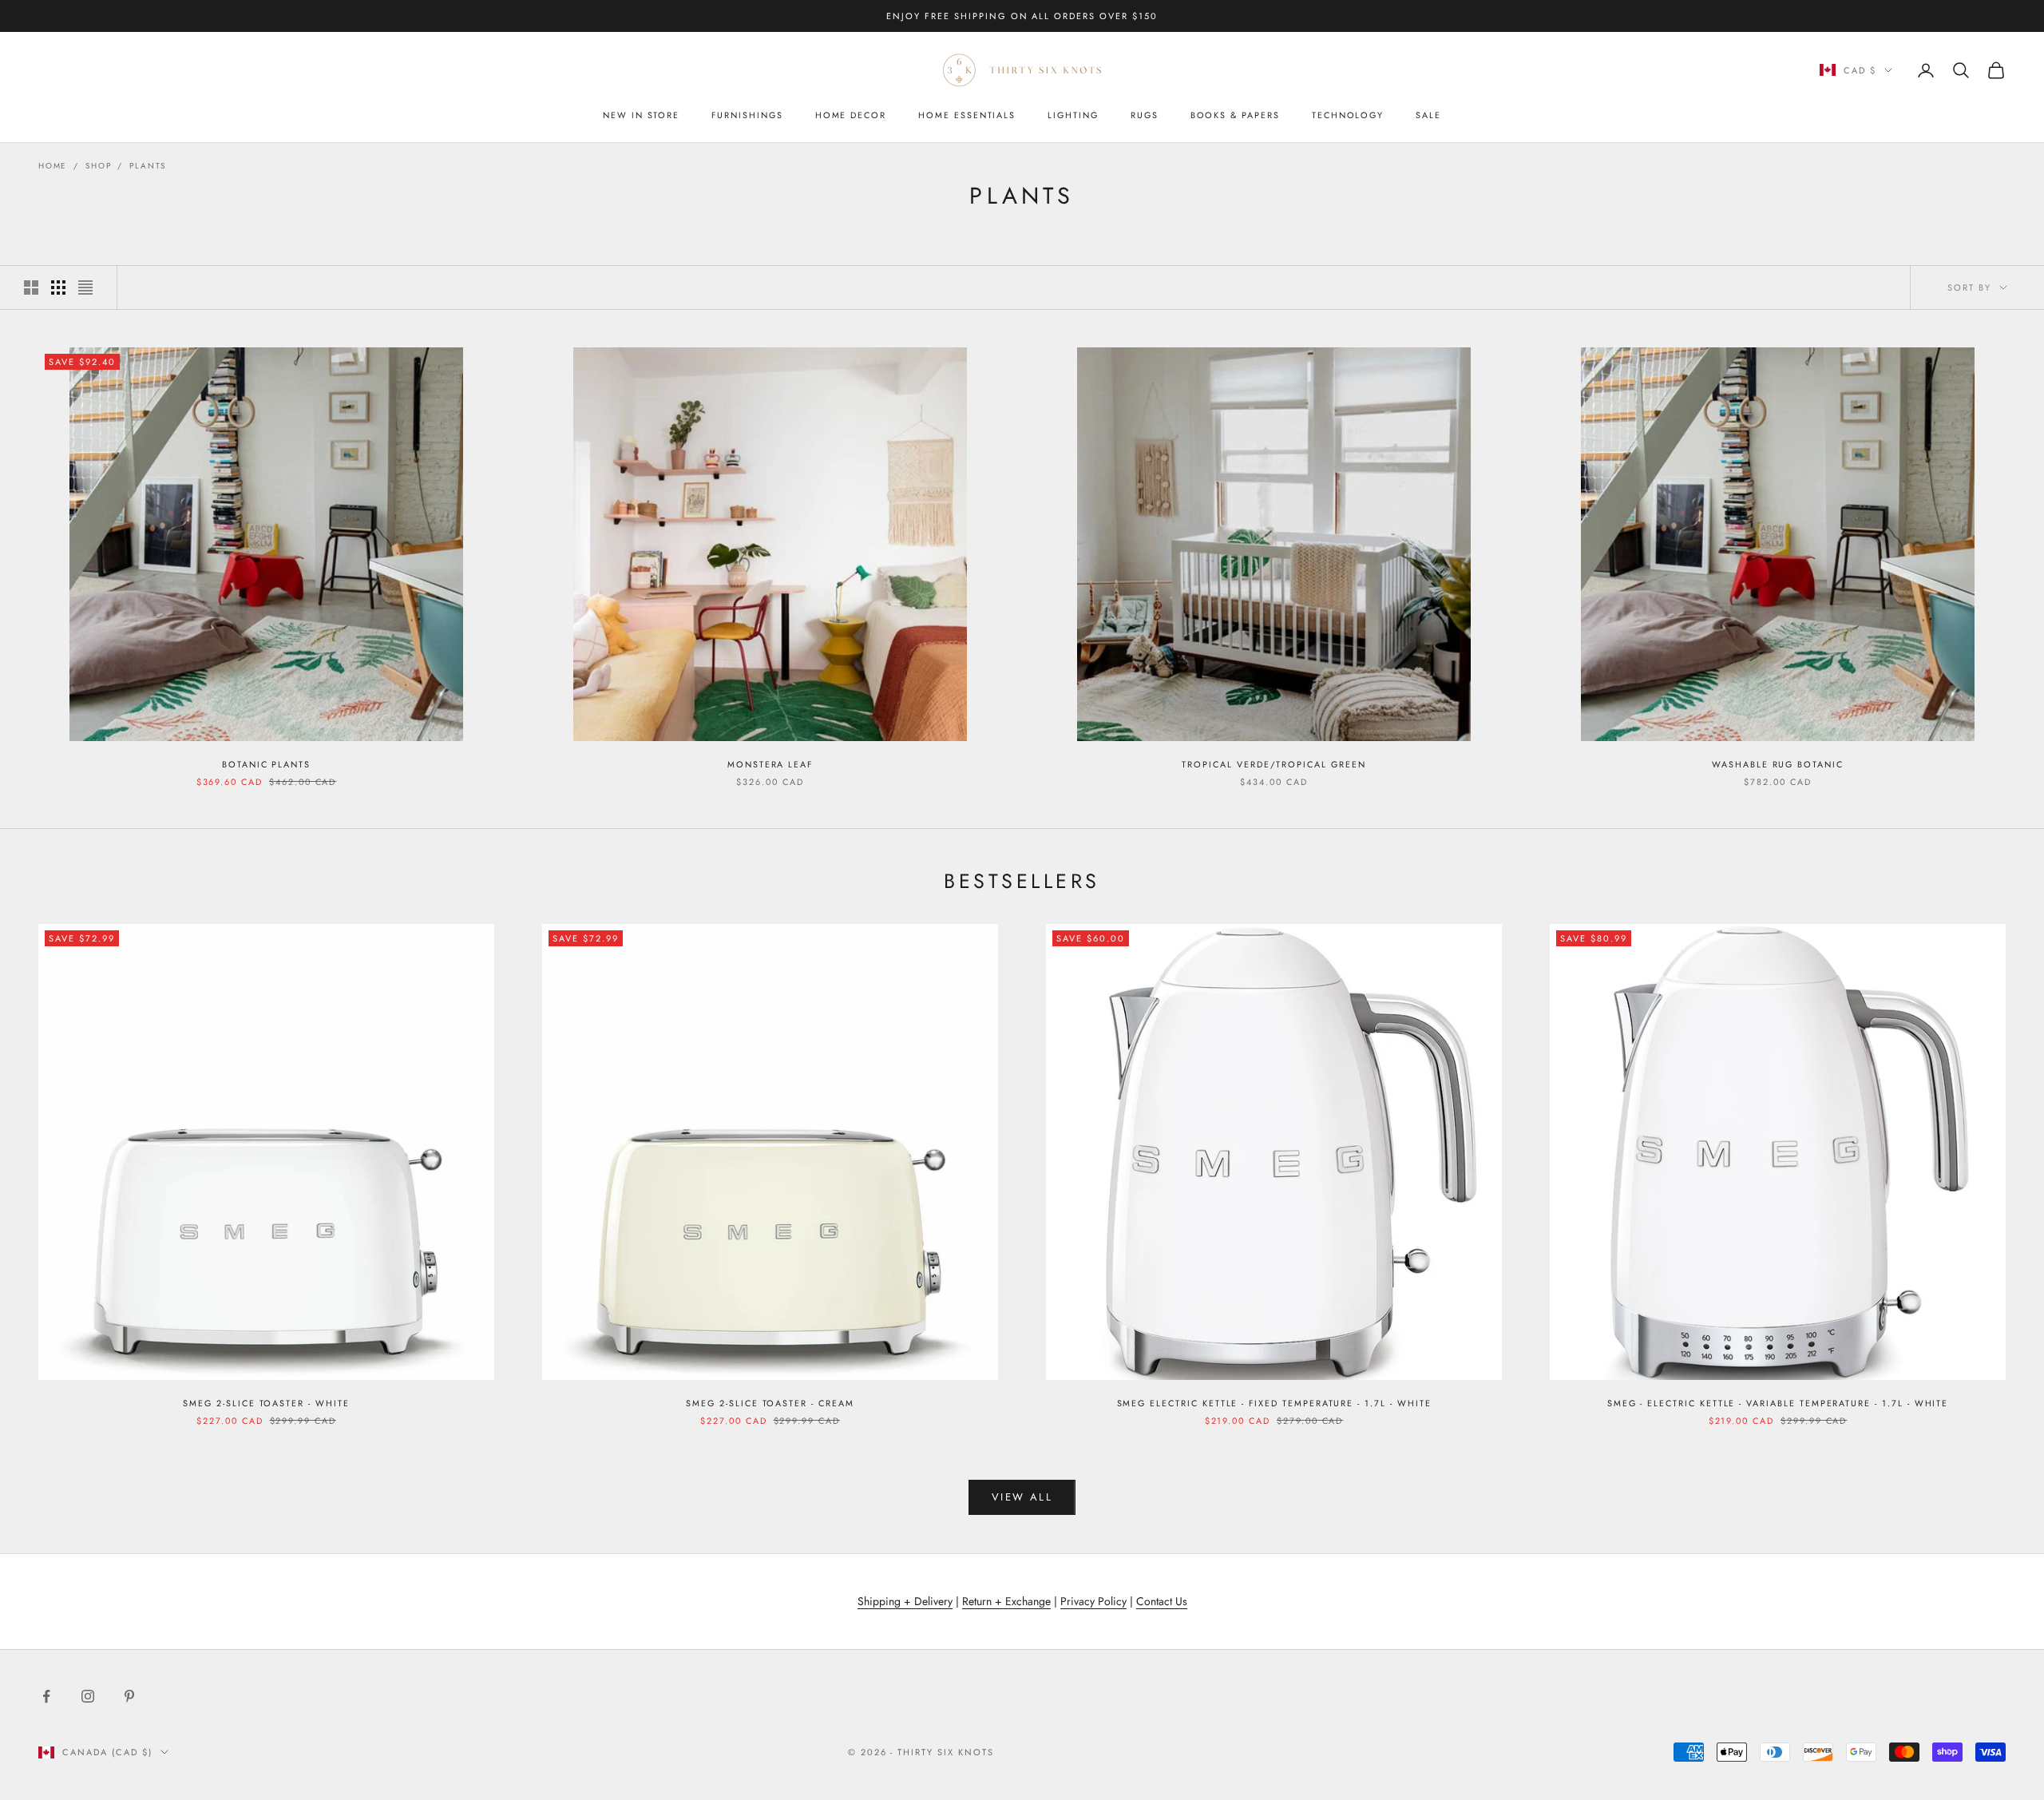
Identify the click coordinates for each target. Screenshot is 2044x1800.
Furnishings (747, 115)
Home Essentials (967, 115)
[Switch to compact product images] (85, 287)
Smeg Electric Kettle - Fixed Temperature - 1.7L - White (1274, 1403)
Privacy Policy (1093, 1601)
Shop (98, 166)
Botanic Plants (266, 764)
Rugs (1145, 115)
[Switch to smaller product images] (58, 287)
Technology (1348, 115)
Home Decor (851, 115)
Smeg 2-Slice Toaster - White (266, 1403)
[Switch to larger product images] (31, 287)
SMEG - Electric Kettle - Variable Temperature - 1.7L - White (1778, 1403)
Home (53, 166)
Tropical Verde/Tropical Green (1274, 764)
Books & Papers (1235, 115)
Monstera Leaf (770, 764)
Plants (148, 166)
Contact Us (1162, 1601)
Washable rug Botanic (1778, 764)
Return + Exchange (1006, 1601)
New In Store (641, 115)
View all (1022, 1497)
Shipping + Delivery (905, 1601)
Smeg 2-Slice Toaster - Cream (770, 1403)
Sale (1428, 115)
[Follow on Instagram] (88, 1696)
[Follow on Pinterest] (129, 1696)
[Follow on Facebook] (46, 1696)
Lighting (1073, 115)
